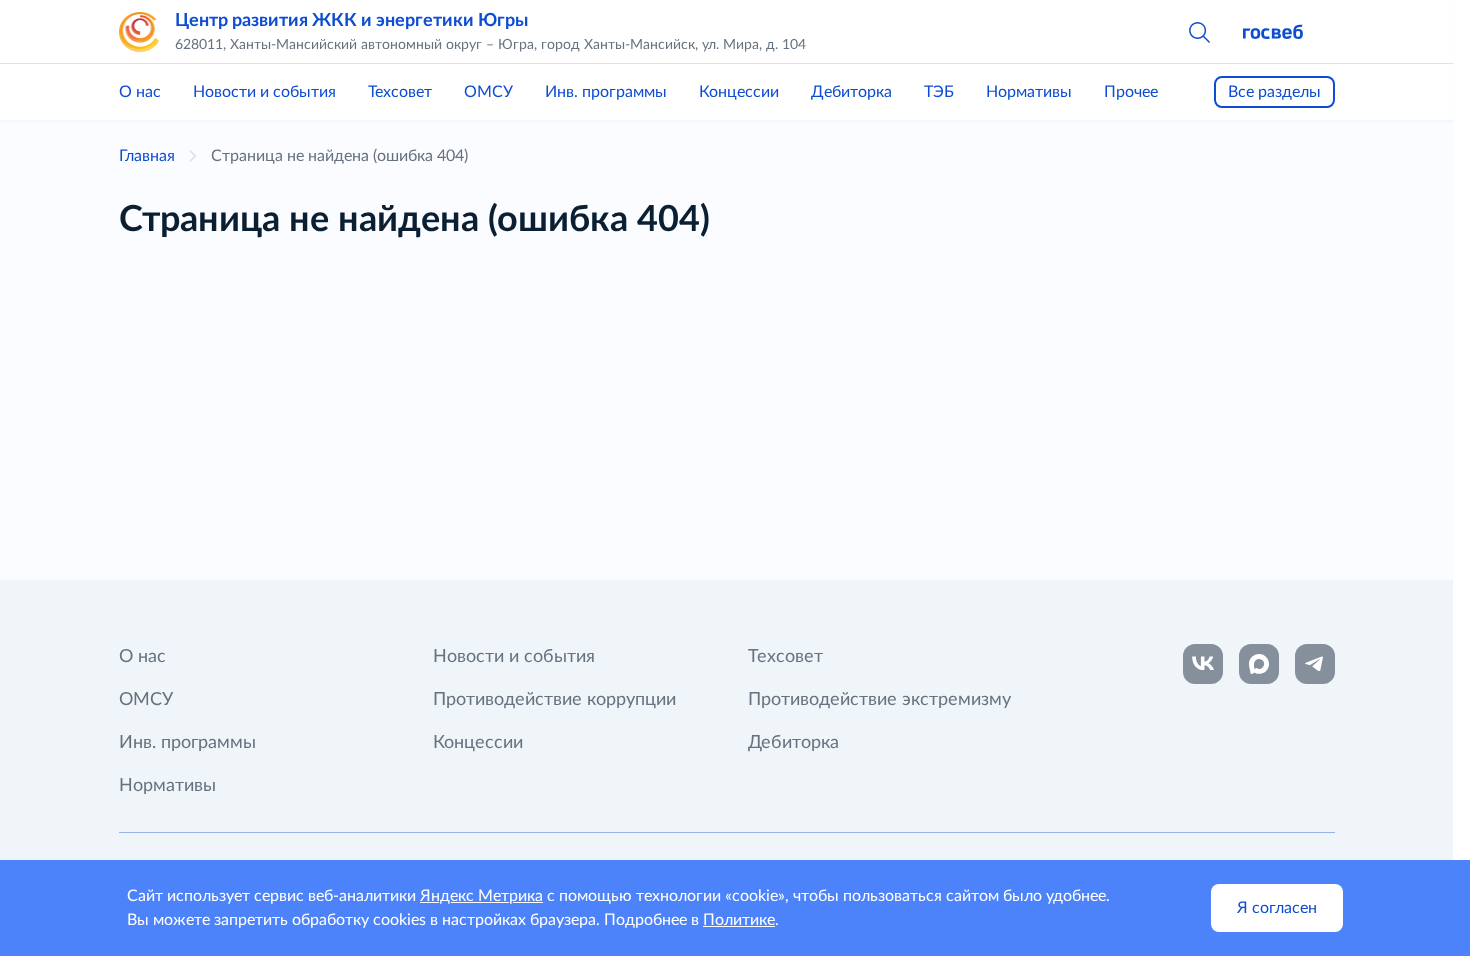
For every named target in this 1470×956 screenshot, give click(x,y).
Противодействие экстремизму (879, 700)
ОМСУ (488, 92)
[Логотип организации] (139, 32)
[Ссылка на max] (1259, 664)
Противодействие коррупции (554, 700)
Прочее (1131, 92)
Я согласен (1277, 908)
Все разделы (1274, 92)
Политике (739, 920)
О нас (140, 92)
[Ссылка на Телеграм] (1315, 664)
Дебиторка (851, 92)
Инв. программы (606, 92)
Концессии (739, 92)
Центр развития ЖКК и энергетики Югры (351, 21)
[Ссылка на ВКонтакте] (1203, 664)
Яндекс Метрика (481, 896)
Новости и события (264, 92)
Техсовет (400, 92)
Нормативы (1029, 92)
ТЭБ (939, 92)
